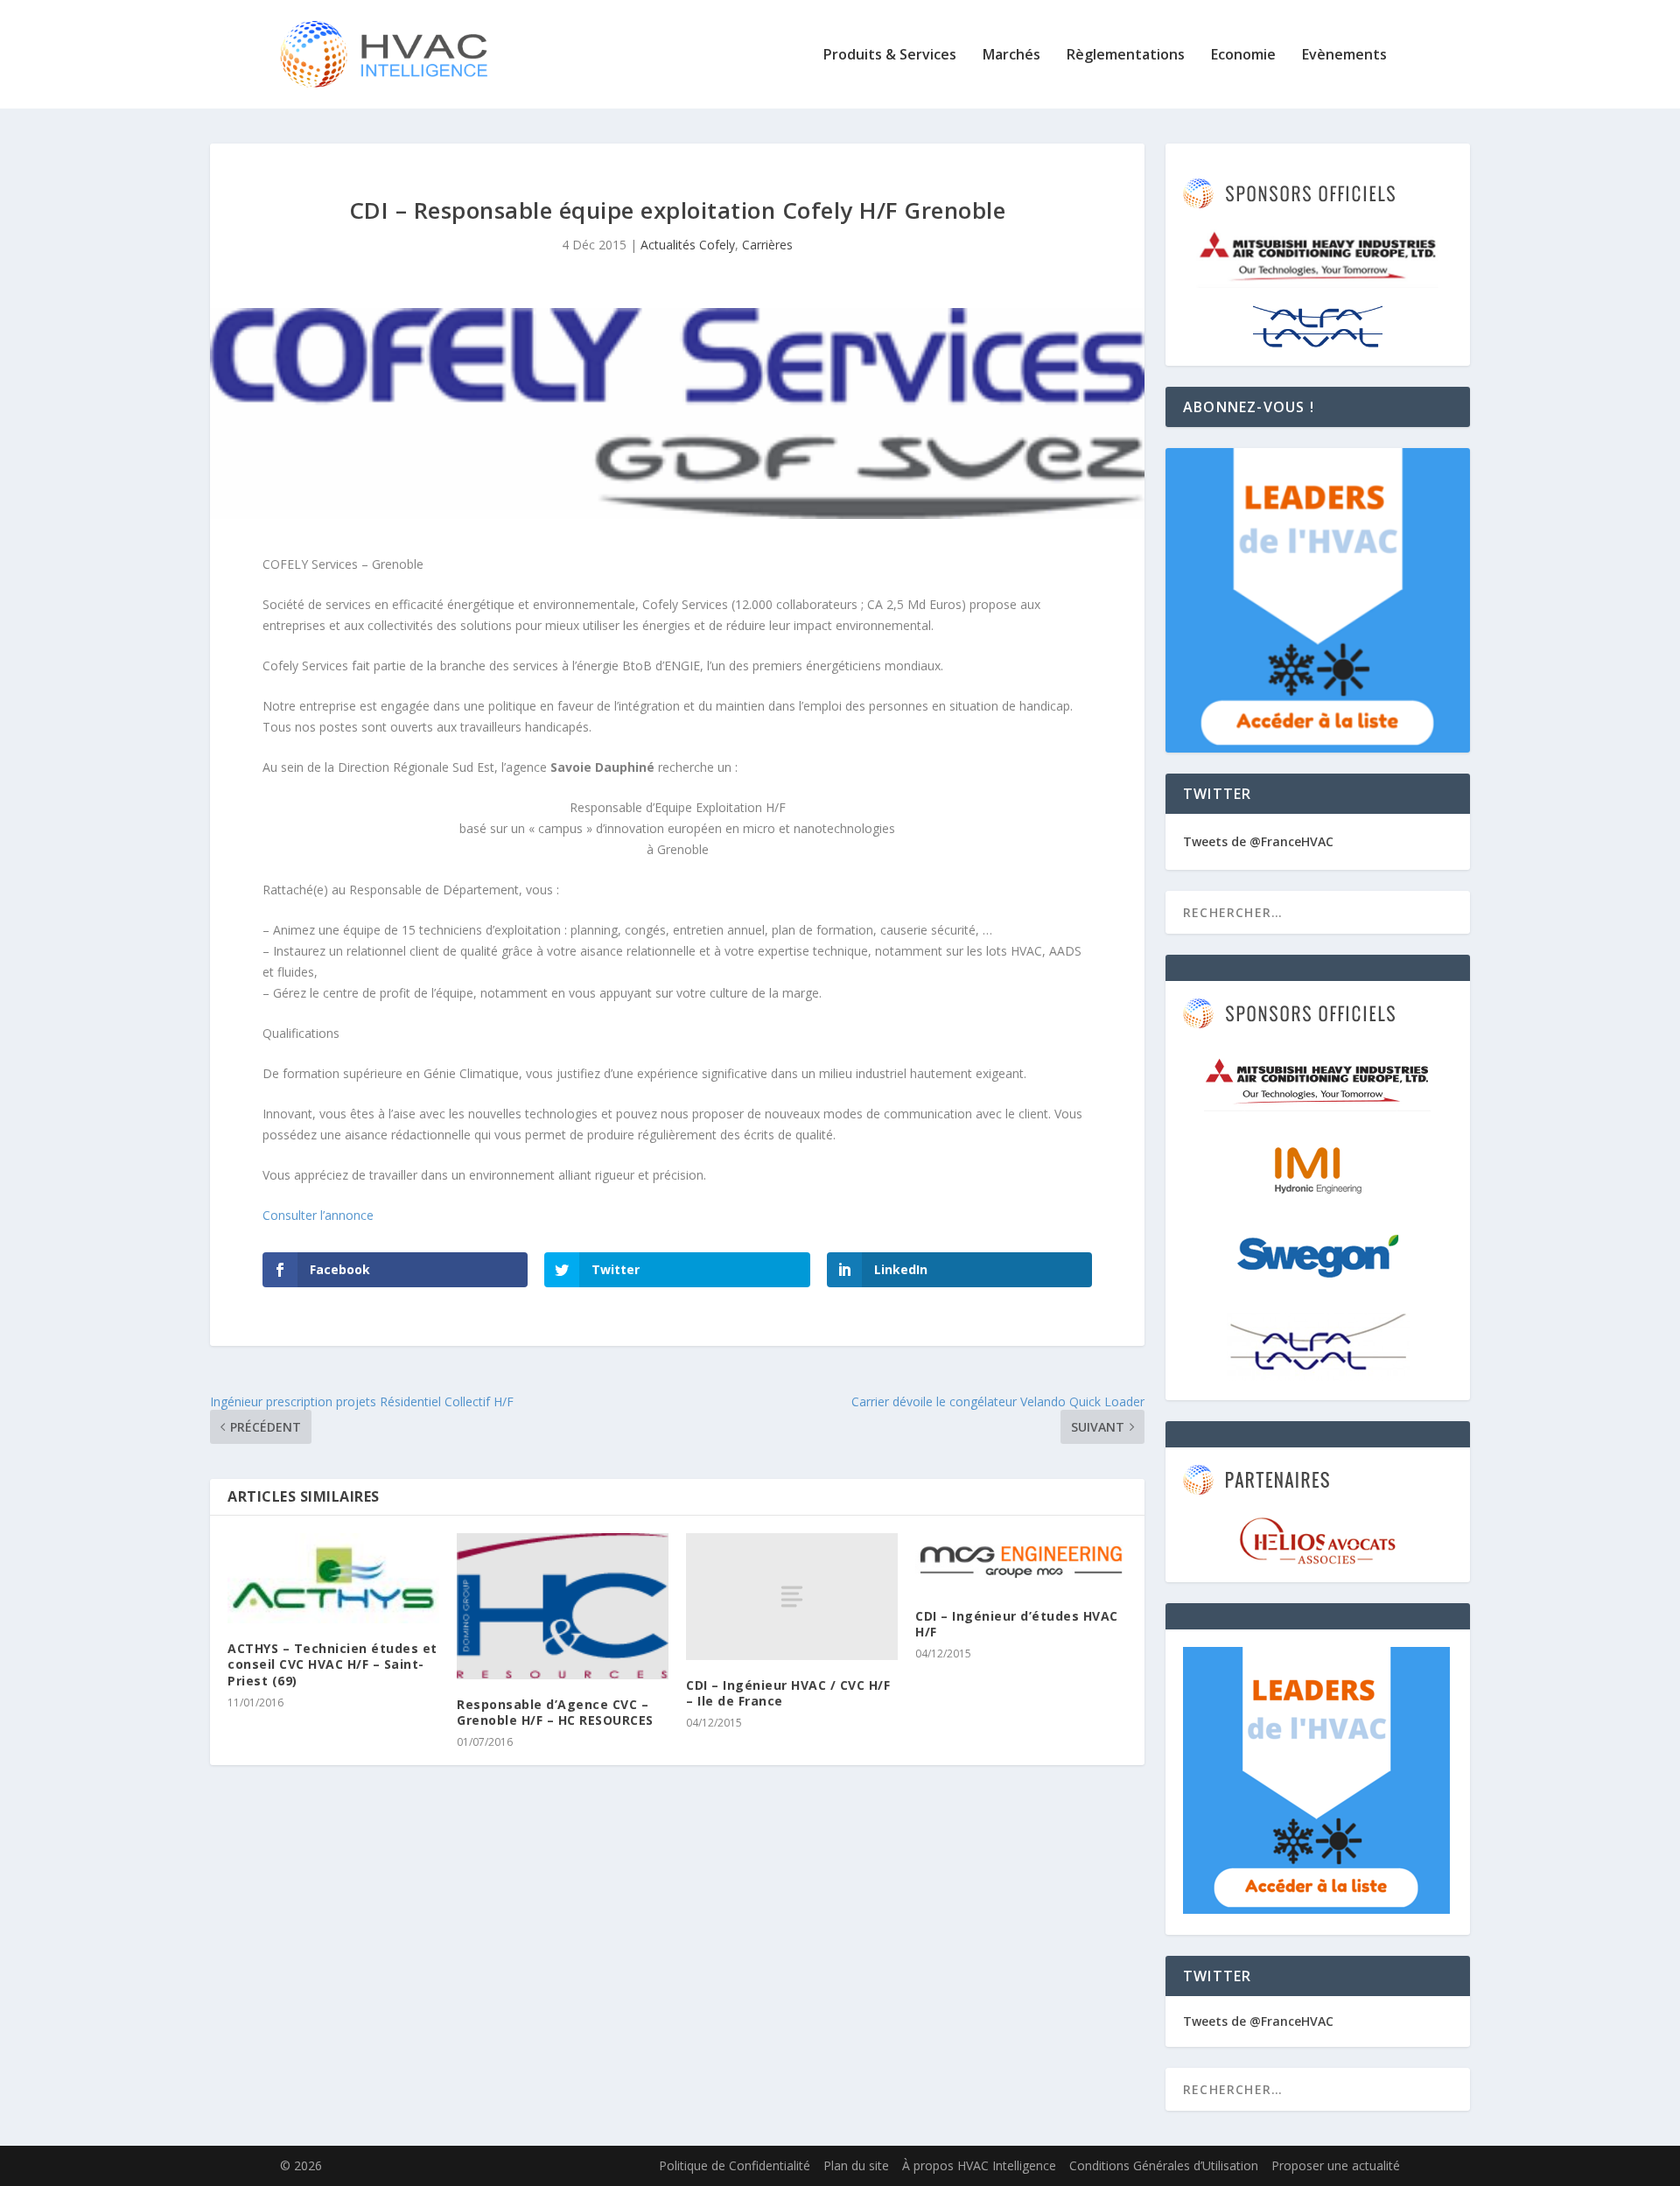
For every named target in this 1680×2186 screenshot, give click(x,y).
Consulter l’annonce (318, 1215)
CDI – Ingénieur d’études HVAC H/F (1017, 1624)
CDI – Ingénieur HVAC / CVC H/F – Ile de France (788, 1693)
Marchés (1011, 56)
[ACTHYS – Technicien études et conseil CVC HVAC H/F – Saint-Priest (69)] (333, 1578)
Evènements (1344, 56)
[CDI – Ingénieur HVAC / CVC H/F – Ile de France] (792, 1597)
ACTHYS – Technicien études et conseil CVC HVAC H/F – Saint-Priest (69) (332, 1664)
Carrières (767, 245)
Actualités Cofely (688, 245)
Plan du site (856, 2165)
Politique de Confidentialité (735, 2165)
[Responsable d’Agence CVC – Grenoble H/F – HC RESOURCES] (563, 1606)
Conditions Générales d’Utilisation (1164, 2165)
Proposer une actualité (1336, 2165)
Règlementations (1126, 56)
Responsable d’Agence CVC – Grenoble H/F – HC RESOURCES (555, 1712)
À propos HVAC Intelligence (979, 2165)
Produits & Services (890, 56)
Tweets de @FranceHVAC (1258, 841)
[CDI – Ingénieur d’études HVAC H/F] (1021, 1562)
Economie (1243, 56)
